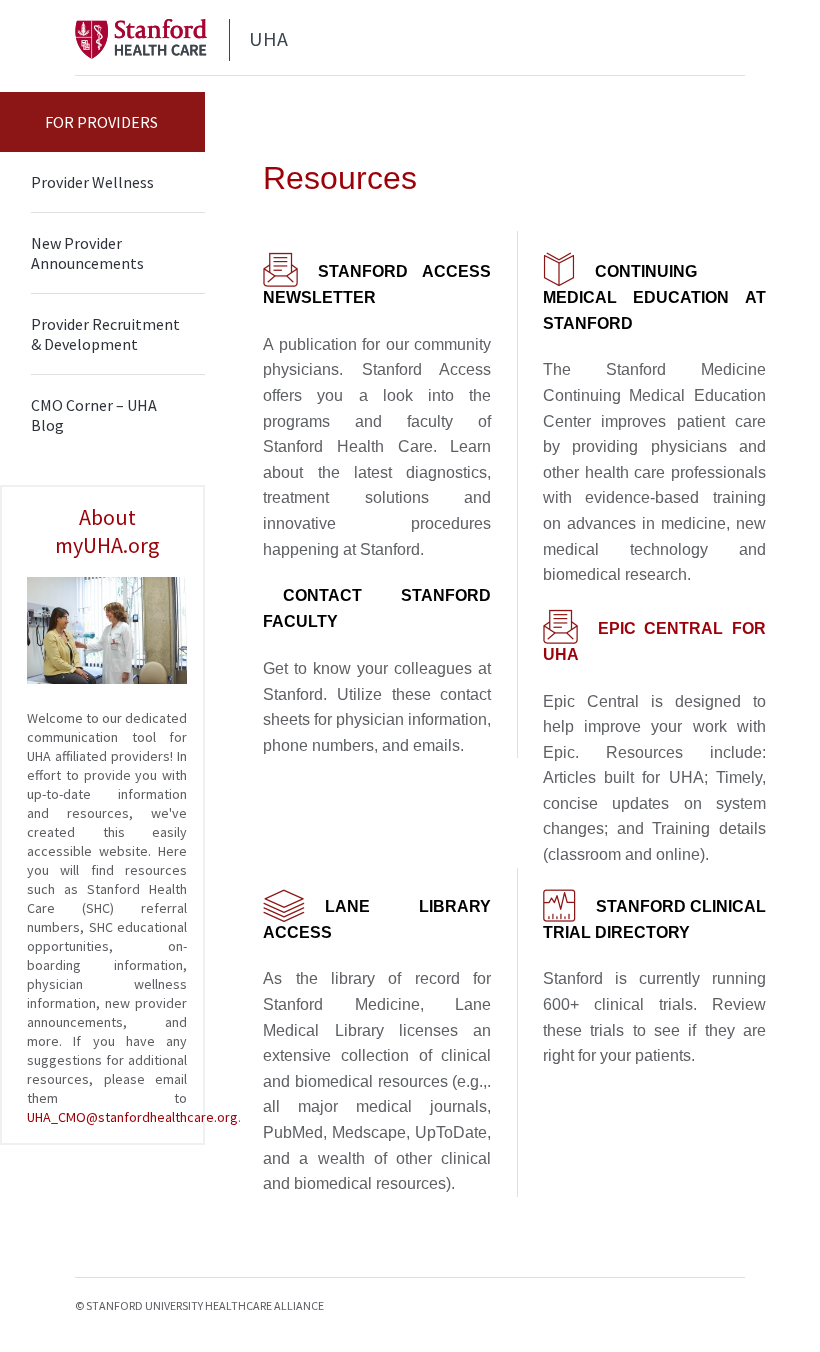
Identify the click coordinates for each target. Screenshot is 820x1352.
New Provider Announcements (87, 253)
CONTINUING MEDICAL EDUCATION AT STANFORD (654, 297)
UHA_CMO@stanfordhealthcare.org (132, 1117)
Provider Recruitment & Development (105, 334)
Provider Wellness (92, 182)
